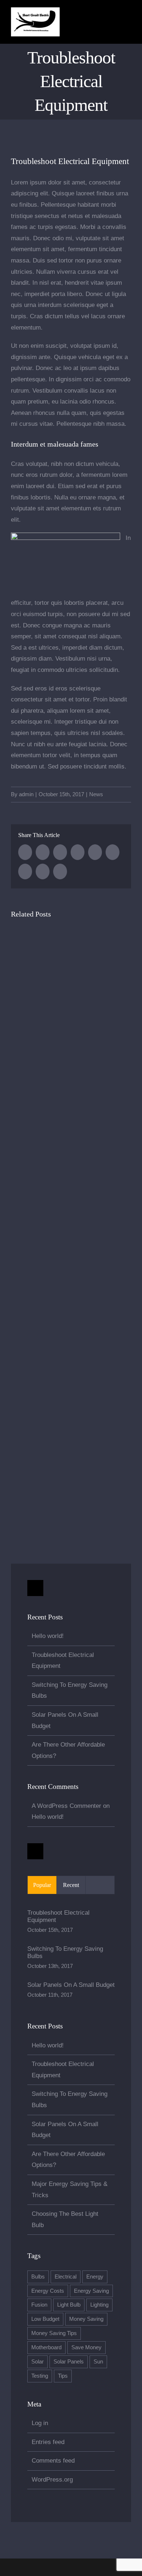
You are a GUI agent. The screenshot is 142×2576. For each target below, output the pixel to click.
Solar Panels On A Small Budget (71, 1985)
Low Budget (45, 2319)
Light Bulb (69, 2305)
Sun (98, 2361)
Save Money (86, 2347)
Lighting (99, 2305)
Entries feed (48, 2442)
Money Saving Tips (54, 2333)
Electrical (66, 2277)
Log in (40, 2423)
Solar (38, 2361)
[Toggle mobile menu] (128, 23)
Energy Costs (48, 2291)
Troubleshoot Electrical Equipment (58, 1916)
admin (26, 794)
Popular (42, 1885)
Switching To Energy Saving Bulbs (65, 1952)
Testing (40, 2376)
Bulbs (38, 2277)
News (96, 794)
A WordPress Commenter (66, 1806)
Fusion (39, 2305)
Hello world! (48, 1636)
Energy (95, 2277)
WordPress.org (52, 2480)
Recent (71, 1885)
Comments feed (53, 2461)
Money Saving (86, 2319)
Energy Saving (91, 2291)
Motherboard (46, 2347)
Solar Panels (69, 2361)
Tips (63, 2376)
